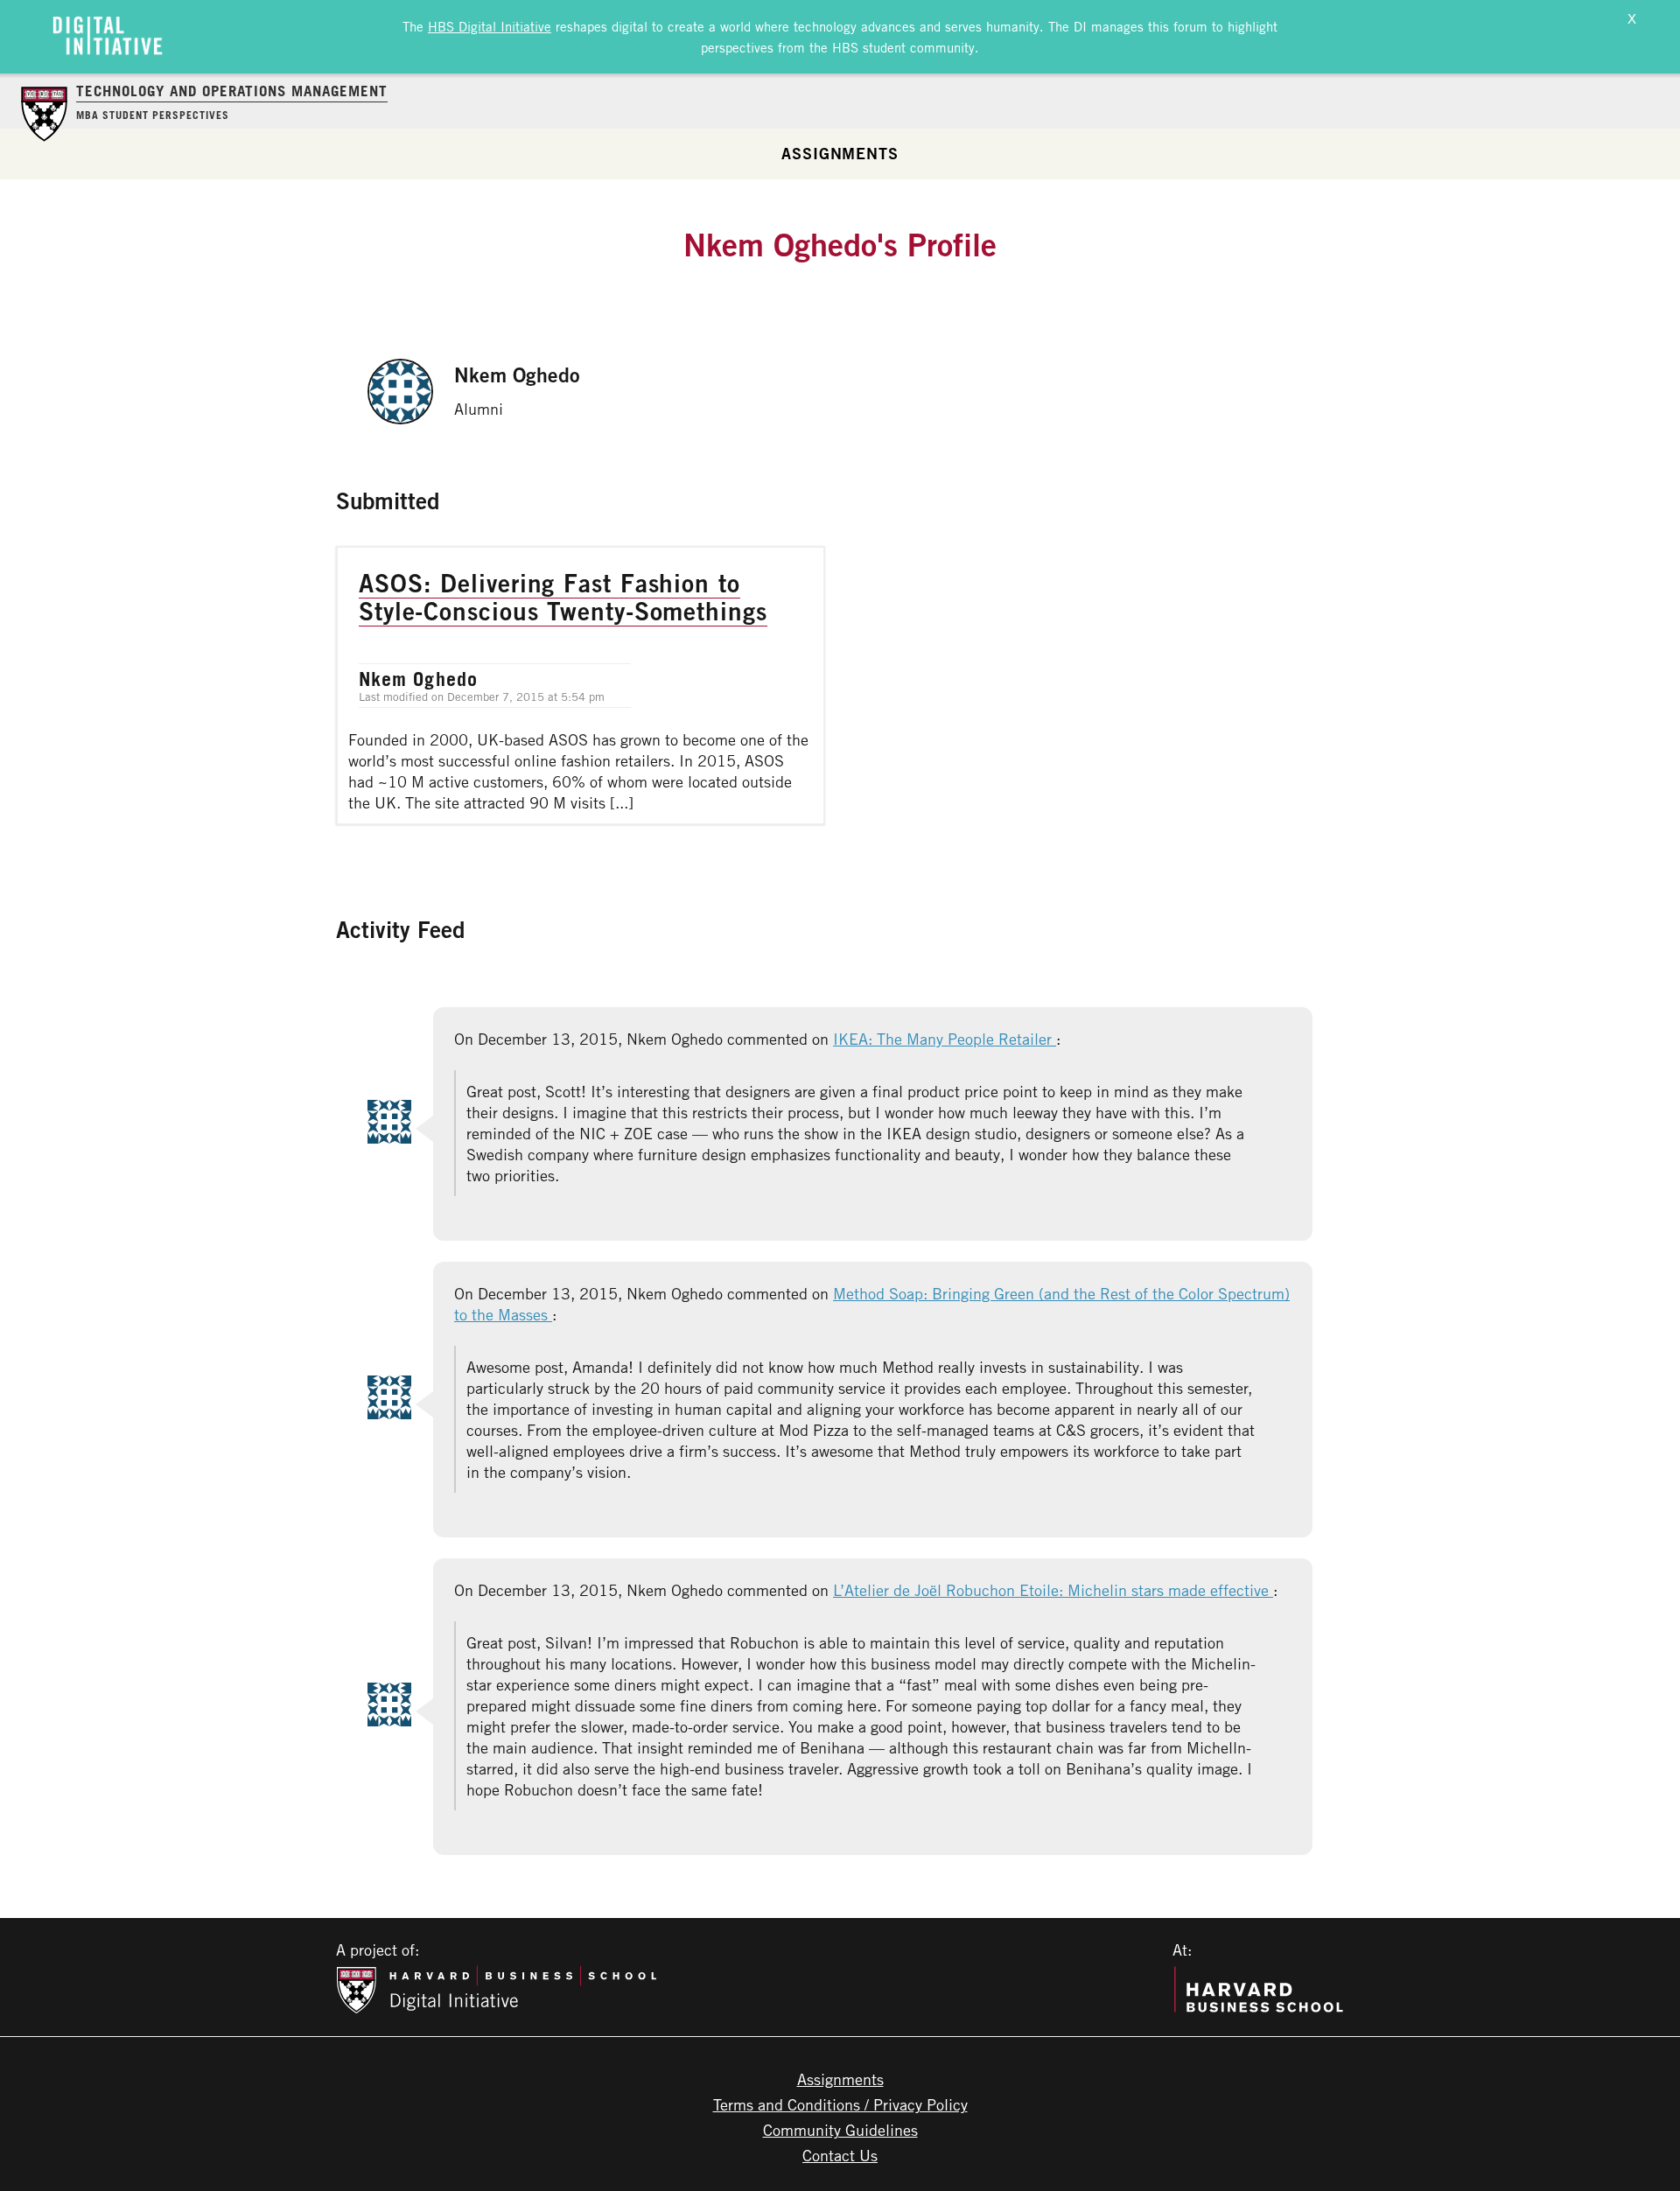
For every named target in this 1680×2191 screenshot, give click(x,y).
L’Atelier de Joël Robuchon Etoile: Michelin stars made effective (1053, 1590)
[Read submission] (581, 686)
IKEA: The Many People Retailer (945, 1039)
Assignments (840, 153)
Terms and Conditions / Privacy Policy (840, 2104)
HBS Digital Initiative (490, 26)
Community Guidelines (840, 2130)
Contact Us (840, 2155)
